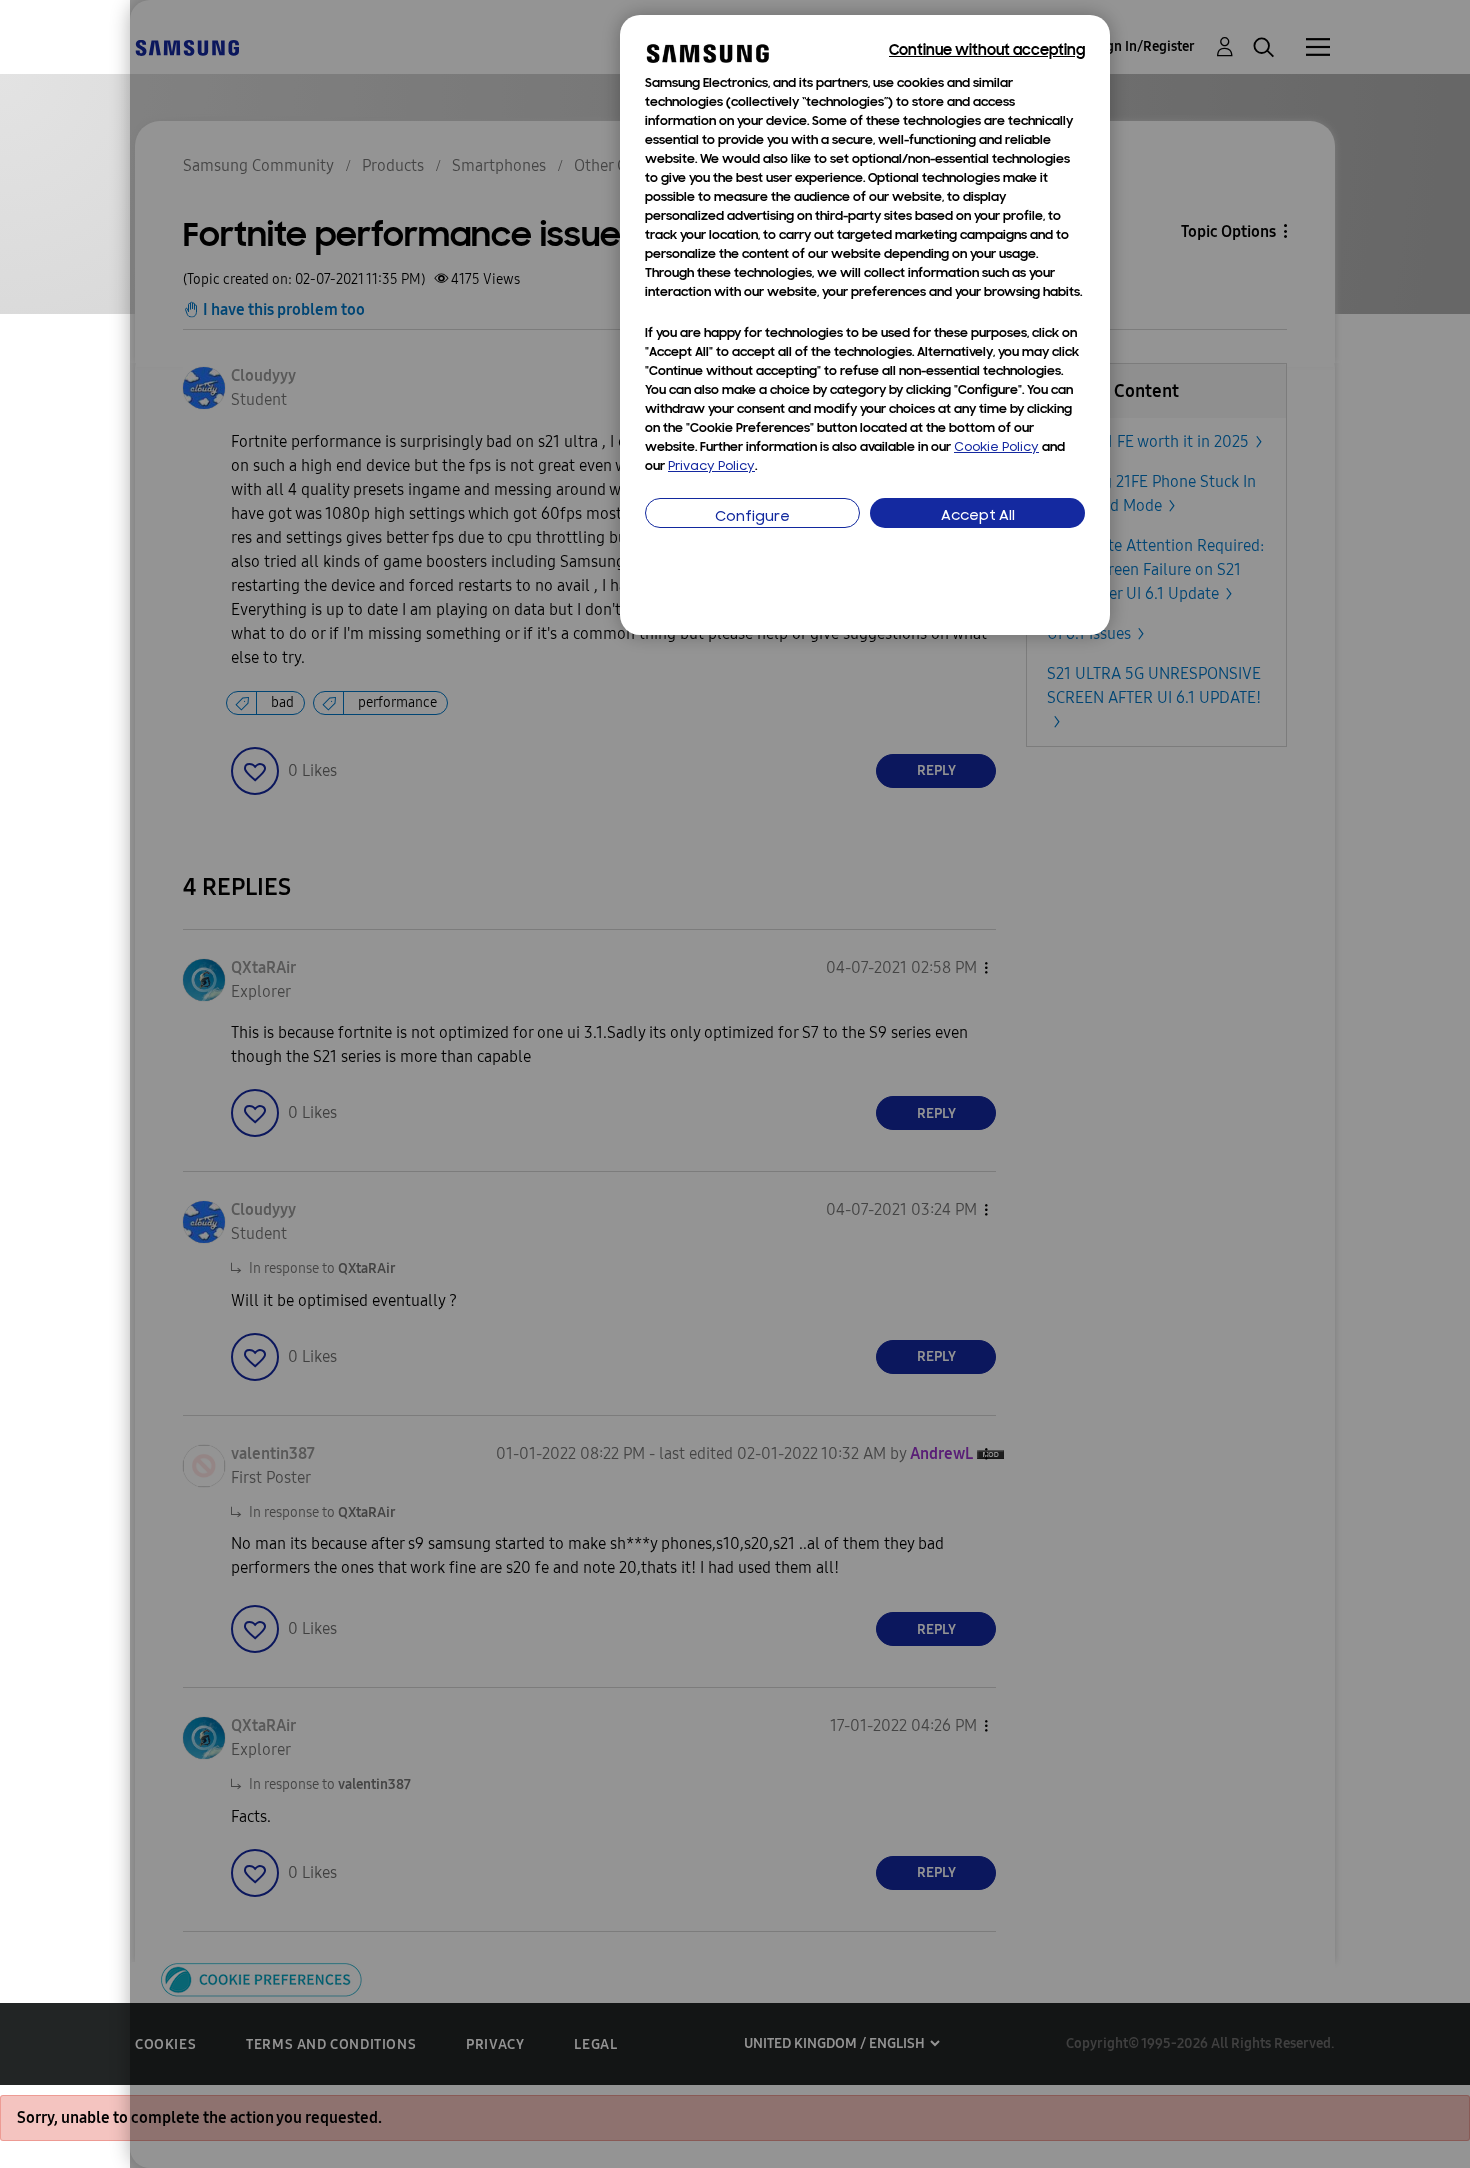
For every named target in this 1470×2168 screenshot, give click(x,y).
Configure (752, 517)
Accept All (978, 516)
